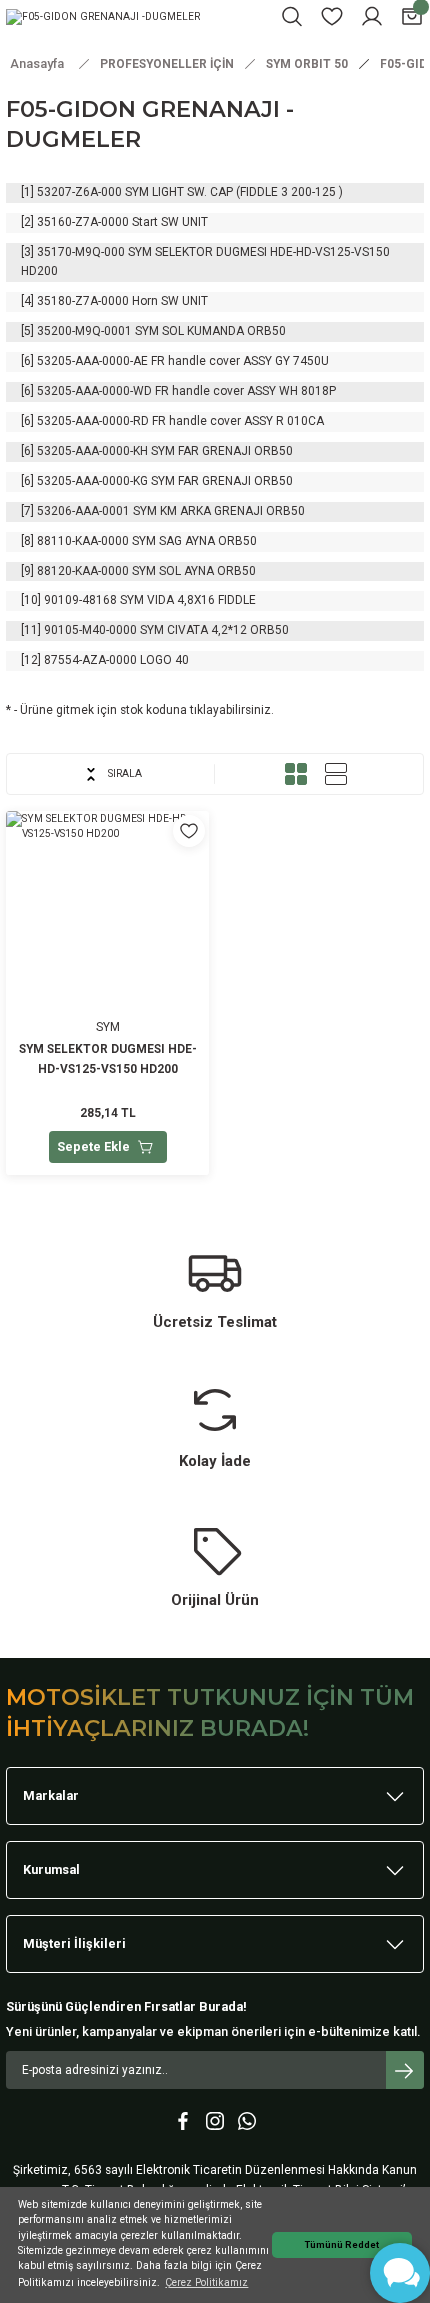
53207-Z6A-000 (79, 192)
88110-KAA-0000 (83, 541)
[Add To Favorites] (189, 831)
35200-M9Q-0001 (84, 331)
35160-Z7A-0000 (83, 222)
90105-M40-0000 (90, 630)
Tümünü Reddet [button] (342, 2244)
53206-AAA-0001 (83, 511)
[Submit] (405, 2070)
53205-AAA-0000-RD (93, 421)
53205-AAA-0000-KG (92, 481)
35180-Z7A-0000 (83, 301)
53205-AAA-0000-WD (94, 391)
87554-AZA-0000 (90, 660)
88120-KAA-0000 (83, 571)
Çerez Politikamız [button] (206, 2282)
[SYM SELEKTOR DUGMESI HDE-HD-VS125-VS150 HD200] (107, 993)
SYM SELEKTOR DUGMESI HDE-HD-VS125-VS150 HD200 (108, 1059)
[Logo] (103, 16)
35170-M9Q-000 (81, 252)
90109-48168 (80, 600)
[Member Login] (372, 16)
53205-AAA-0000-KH (92, 451)
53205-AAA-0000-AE (92, 361)
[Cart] (412, 16)
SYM (108, 1027)
